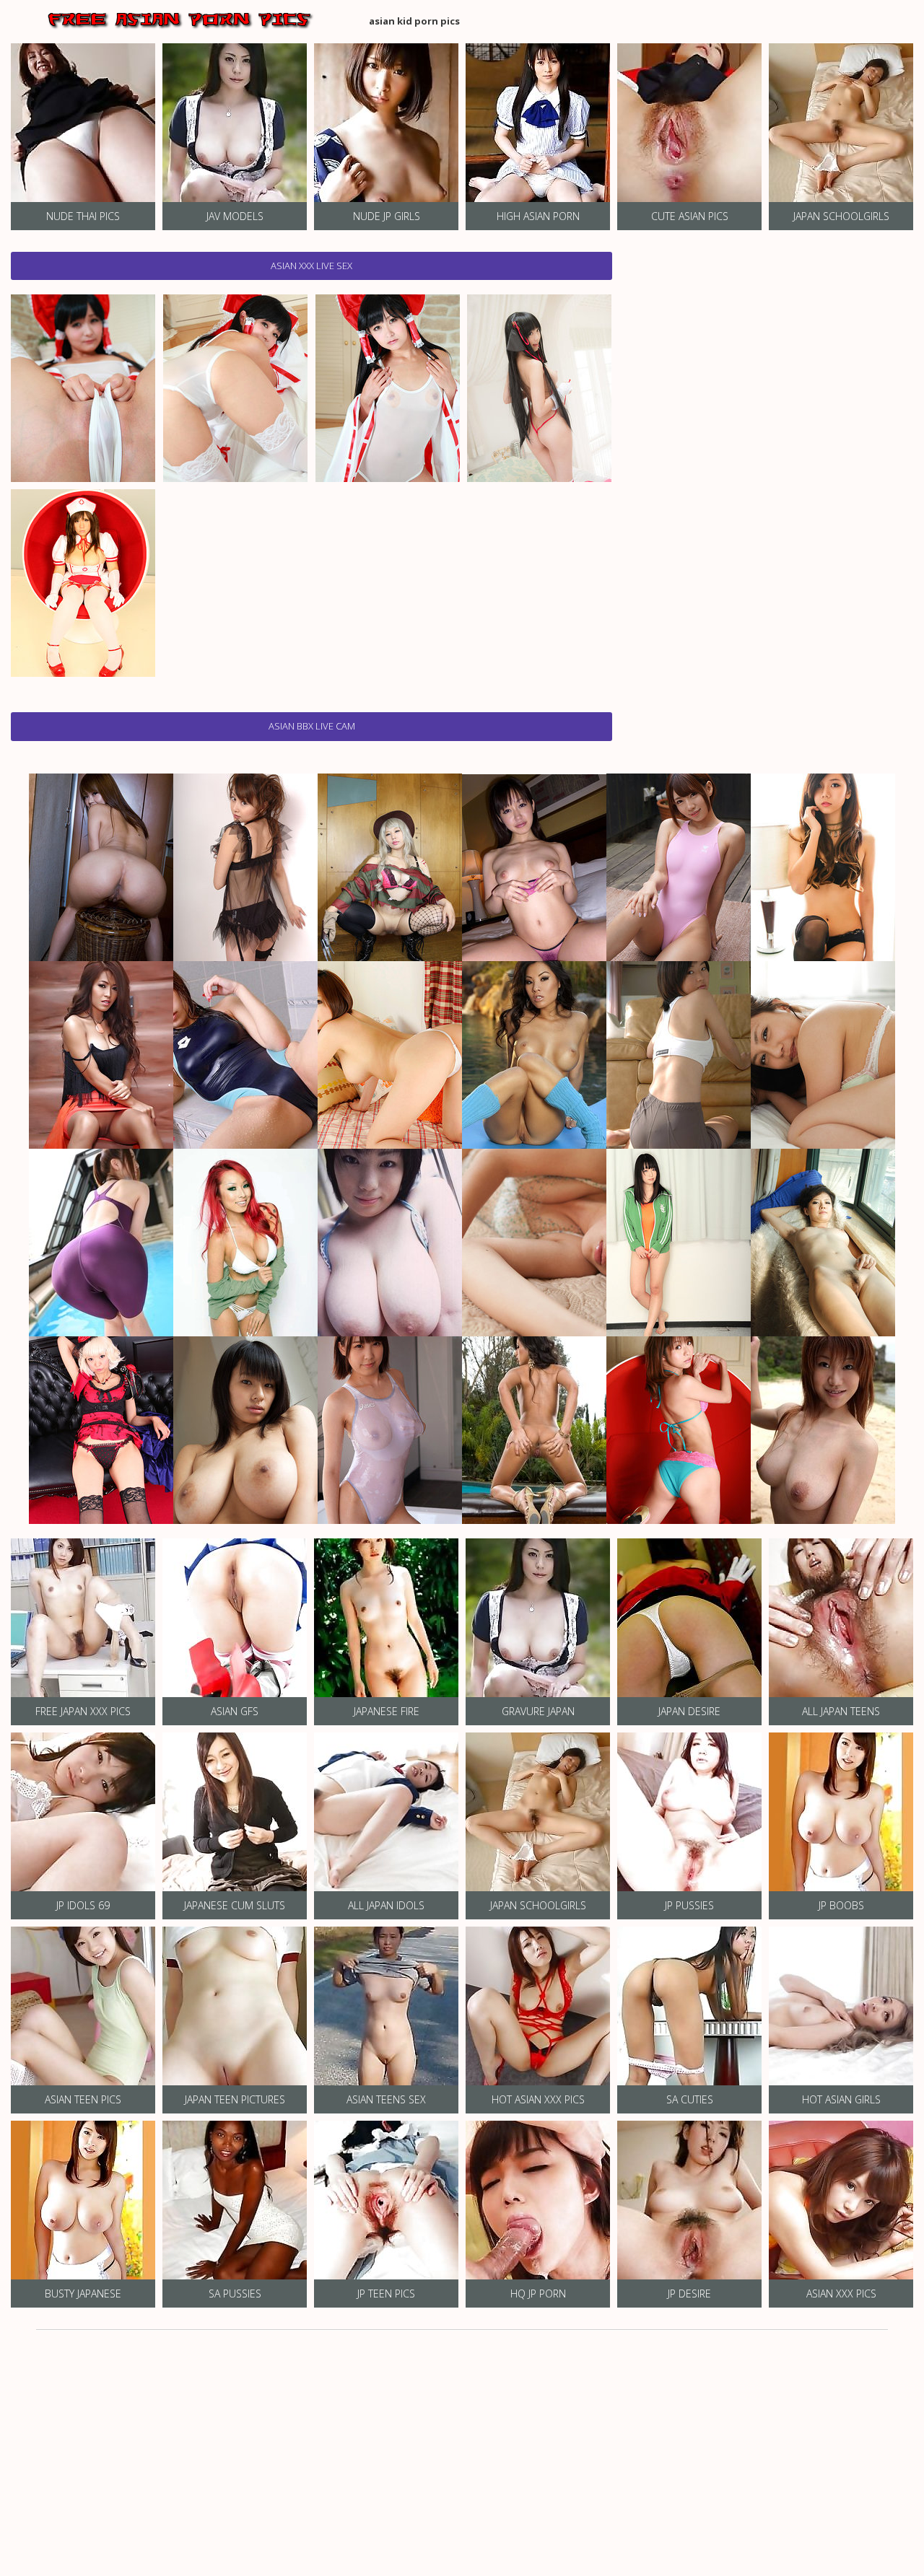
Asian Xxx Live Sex (311, 266)
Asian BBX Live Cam (312, 726)
